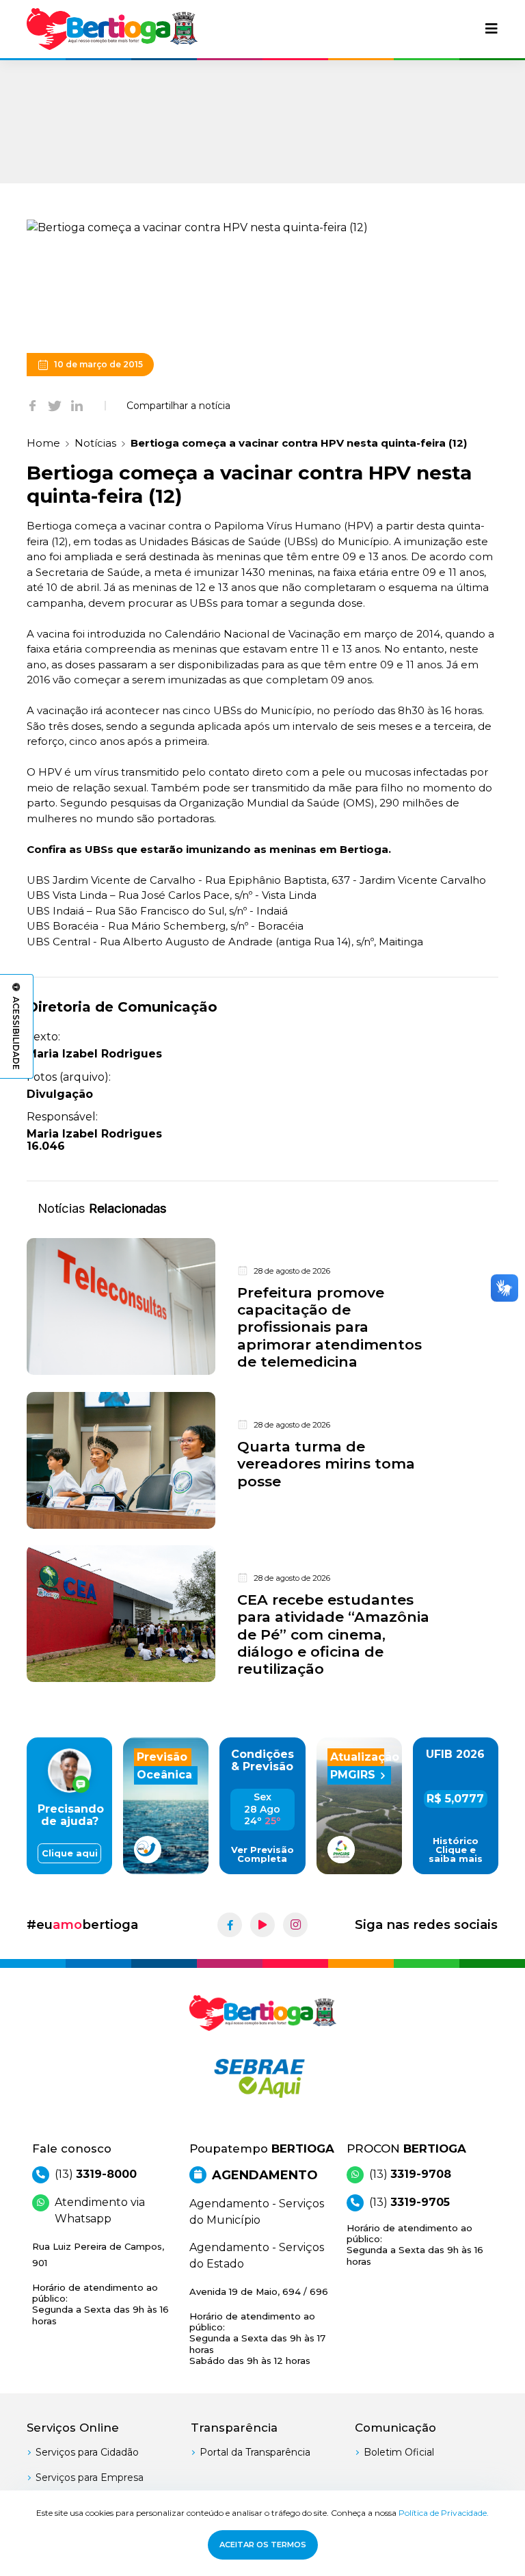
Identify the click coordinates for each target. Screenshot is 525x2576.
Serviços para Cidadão (87, 2452)
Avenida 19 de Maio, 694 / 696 (259, 2326)
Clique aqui (70, 1853)
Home (43, 443)
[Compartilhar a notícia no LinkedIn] (77, 406)
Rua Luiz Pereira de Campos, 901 (100, 2284)
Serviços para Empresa (90, 2478)
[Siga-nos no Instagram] (295, 1925)
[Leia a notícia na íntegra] (262, 1307)
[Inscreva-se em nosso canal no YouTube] (262, 1925)
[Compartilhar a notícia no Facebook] (32, 406)
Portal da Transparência (255, 2452)
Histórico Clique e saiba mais (456, 1850)
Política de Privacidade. (444, 2513)
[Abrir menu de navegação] (492, 29)
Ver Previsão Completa (262, 1854)
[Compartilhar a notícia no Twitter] (55, 406)
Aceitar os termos (263, 2545)
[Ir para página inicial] (112, 29)
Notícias (95, 443)
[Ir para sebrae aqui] (262, 2078)
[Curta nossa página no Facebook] (230, 1925)
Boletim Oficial (399, 2452)
